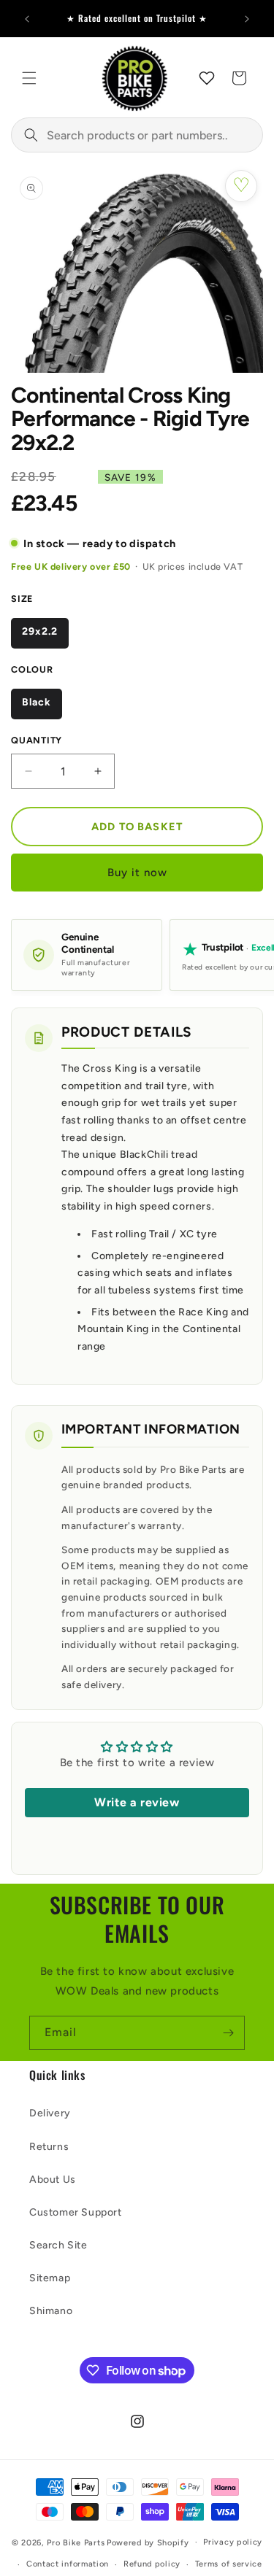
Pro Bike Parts (76, 2542)
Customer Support (76, 2212)
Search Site (58, 2245)
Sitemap (50, 2278)
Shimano (51, 2311)
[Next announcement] (247, 19)
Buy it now (137, 873)
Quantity (37, 740)
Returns (49, 2147)
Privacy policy (233, 2542)
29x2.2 (40, 631)
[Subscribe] (228, 2033)
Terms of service (229, 2564)
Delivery (50, 2113)
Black (37, 702)
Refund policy (152, 2564)
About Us (53, 2179)
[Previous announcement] (27, 19)
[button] (29, 78)
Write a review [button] (137, 1802)
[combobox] (137, 135)
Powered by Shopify (148, 2542)
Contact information (68, 2564)
